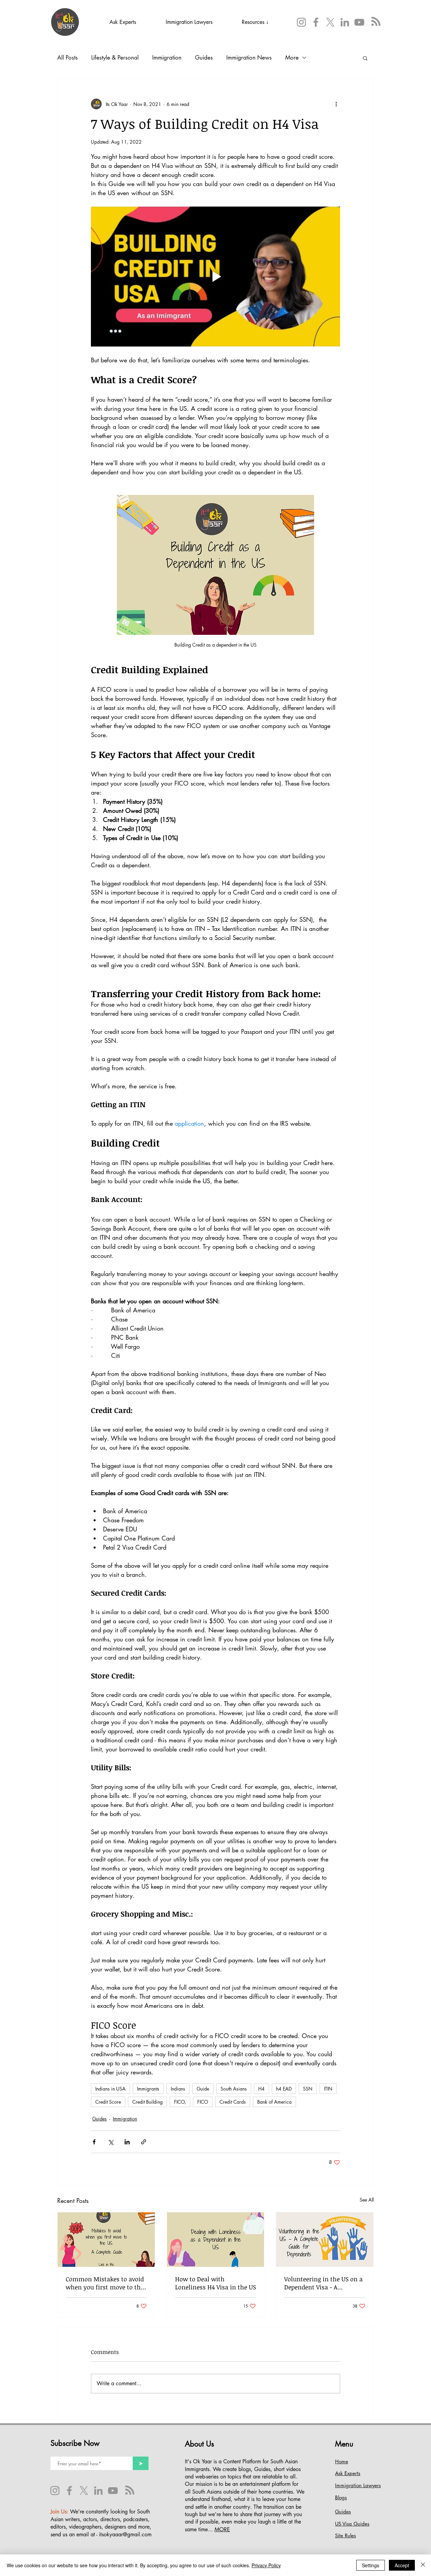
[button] (308, 1232)
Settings (371, 2565)
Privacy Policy (266, 2565)
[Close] (423, 2565)
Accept (402, 2565)
